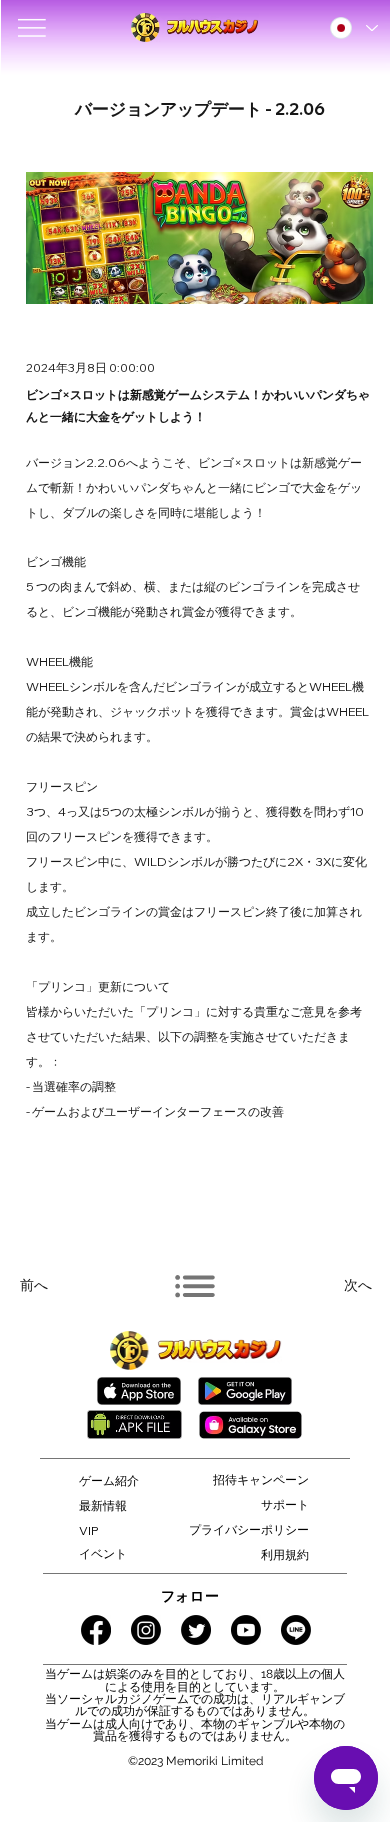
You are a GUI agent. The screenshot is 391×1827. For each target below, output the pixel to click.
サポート (285, 1504)
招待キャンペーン (261, 1479)
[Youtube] (246, 1630)
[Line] (296, 1630)
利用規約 (285, 1554)
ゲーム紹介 (109, 1480)
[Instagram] (146, 1630)
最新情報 (103, 1505)
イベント (103, 1553)
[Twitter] (196, 1630)
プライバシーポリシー (249, 1529)
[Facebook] (96, 1630)
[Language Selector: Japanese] (352, 28)
